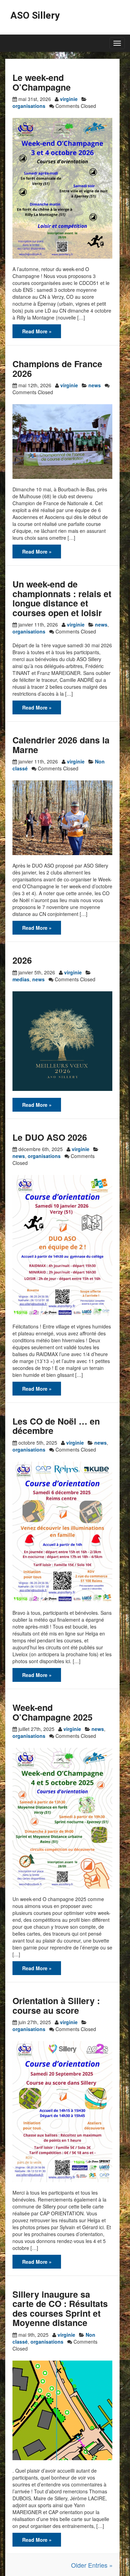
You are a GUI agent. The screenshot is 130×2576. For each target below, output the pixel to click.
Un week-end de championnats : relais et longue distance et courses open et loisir (62, 598)
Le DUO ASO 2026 (50, 1137)
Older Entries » (92, 2565)
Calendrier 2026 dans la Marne (61, 745)
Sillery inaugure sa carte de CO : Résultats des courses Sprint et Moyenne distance (60, 2309)
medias (21, 979)
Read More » (37, 331)
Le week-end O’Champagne (42, 82)
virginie (69, 99)
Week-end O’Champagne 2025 (53, 1712)
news (95, 385)
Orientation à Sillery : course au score (56, 2005)
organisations (29, 106)
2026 (22, 960)
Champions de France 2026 (57, 369)
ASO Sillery (35, 15)
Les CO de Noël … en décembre (56, 1426)
